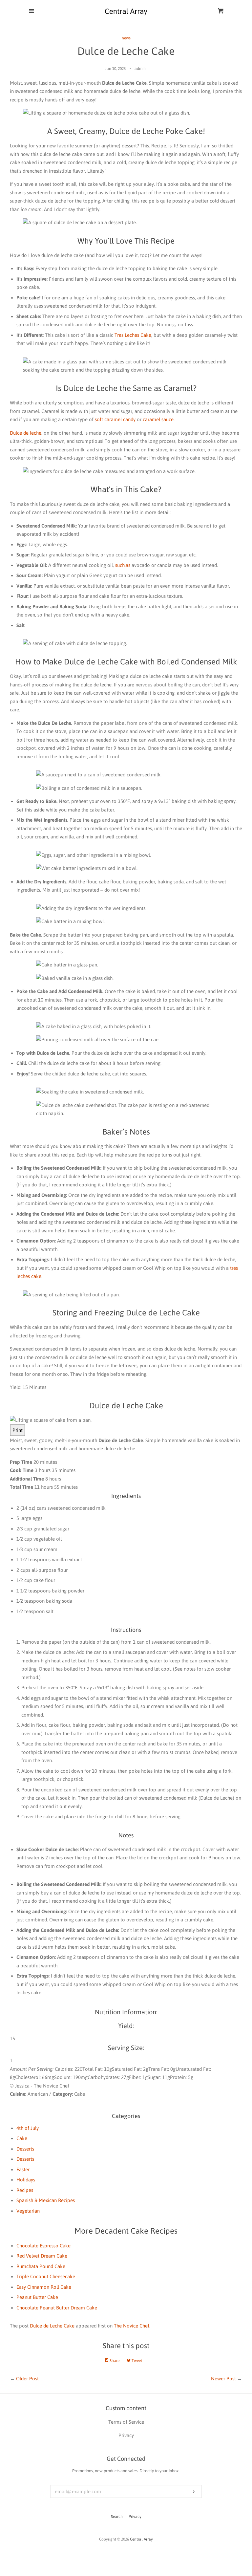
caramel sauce (158, 419)
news (126, 38)
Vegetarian (28, 2211)
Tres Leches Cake (133, 335)
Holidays (26, 2180)
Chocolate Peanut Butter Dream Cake (57, 2308)
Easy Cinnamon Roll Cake (44, 2287)
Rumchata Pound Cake (41, 2266)
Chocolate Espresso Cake (43, 2246)
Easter (23, 2169)
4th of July (28, 2128)
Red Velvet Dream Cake (42, 2256)
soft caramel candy (115, 419)
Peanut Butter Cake (37, 2297)
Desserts (25, 2149)
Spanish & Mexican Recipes (46, 2200)
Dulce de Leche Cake (52, 2326)
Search (117, 2517)
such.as (123, 565)
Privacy (135, 2517)
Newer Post (223, 2379)
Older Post (27, 2379)
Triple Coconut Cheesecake (46, 2276)
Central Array (141, 2539)
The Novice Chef (132, 2326)
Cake (22, 2138)
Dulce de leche (26, 433)
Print (18, 1430)
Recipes (25, 2190)
